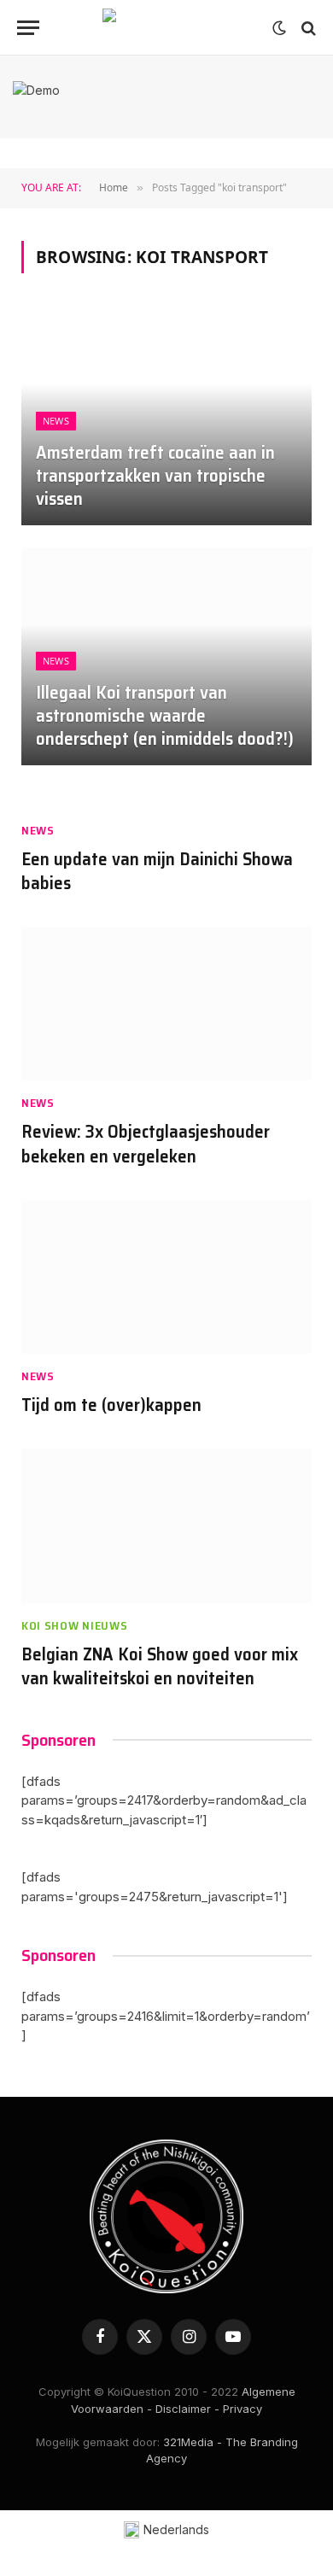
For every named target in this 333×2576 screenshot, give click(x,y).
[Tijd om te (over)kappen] (166, 1277)
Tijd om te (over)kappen (111, 1405)
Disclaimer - (187, 2409)
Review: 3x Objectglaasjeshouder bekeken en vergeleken (146, 1144)
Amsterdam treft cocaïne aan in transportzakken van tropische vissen (155, 475)
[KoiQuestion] (166, 28)
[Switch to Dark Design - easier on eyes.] (279, 28)
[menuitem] (167, 2530)
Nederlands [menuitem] (176, 2529)
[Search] (307, 28)
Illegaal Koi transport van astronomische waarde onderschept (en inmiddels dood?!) (165, 715)
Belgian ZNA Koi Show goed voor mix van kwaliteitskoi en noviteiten (160, 1666)
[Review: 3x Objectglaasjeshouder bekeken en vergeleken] (166, 1004)
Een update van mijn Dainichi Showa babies (157, 871)
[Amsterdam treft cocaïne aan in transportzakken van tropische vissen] (166, 416)
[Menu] (28, 28)
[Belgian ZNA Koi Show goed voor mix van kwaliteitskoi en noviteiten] (166, 1526)
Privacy (242, 2409)
